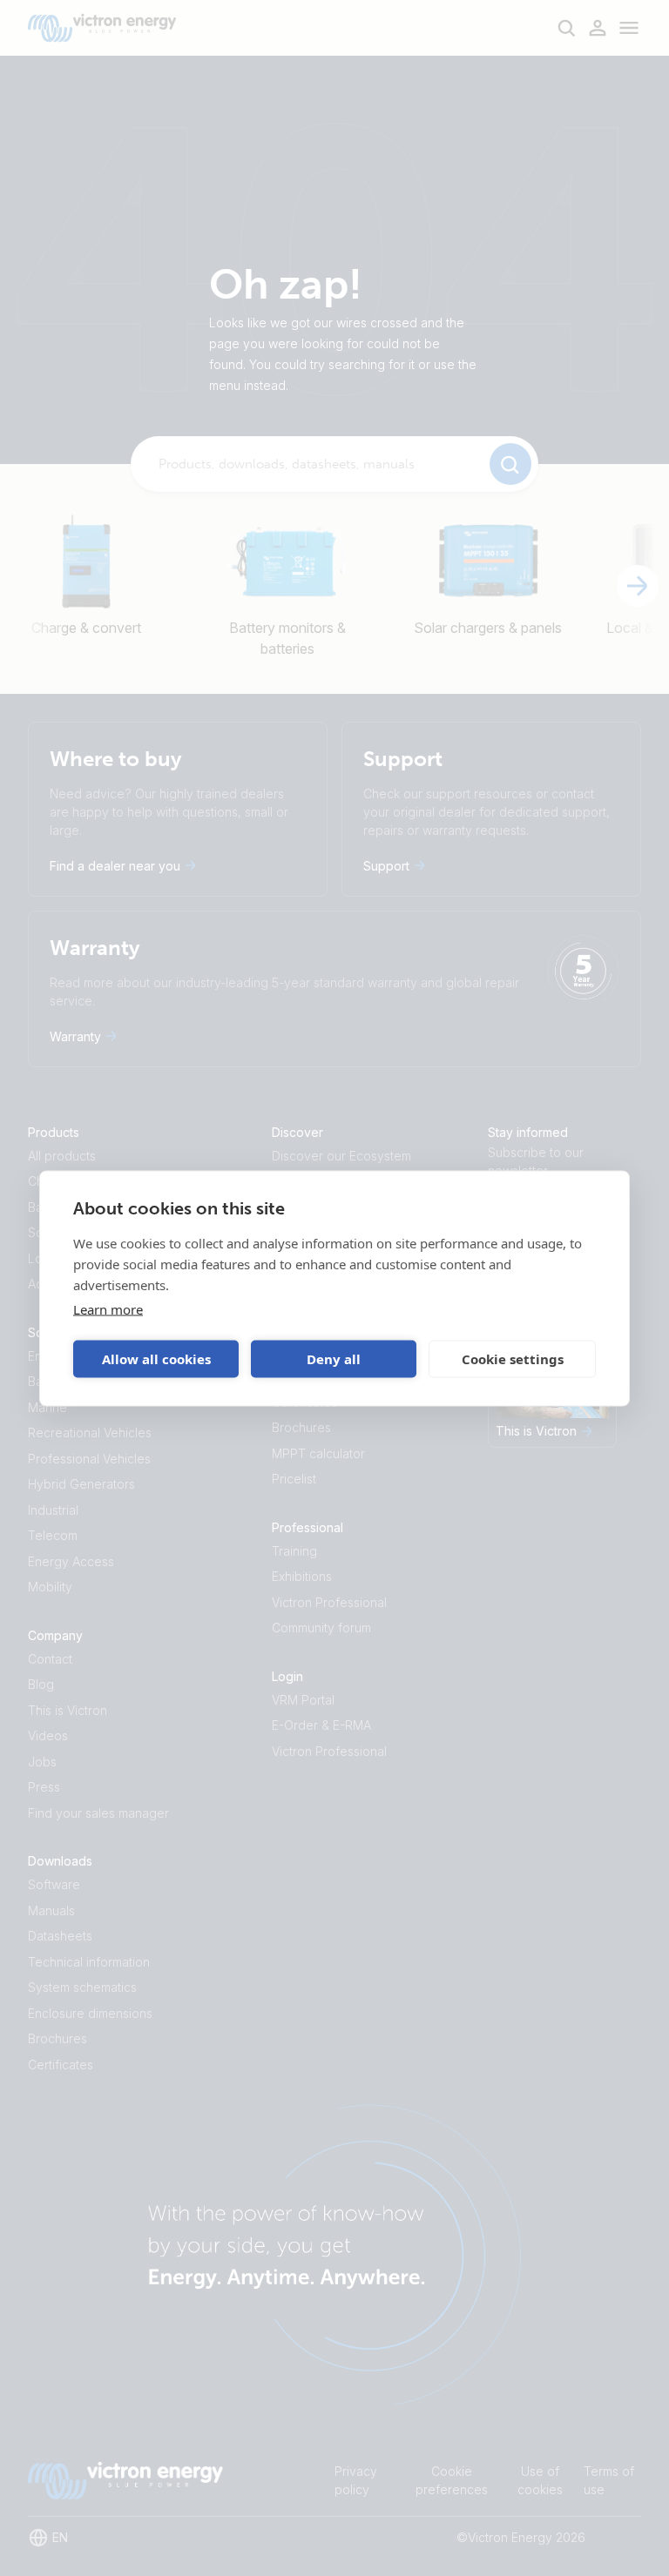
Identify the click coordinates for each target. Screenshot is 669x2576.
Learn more (108, 1308)
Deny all (334, 1359)
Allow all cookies (156, 1359)
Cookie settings (513, 1359)
